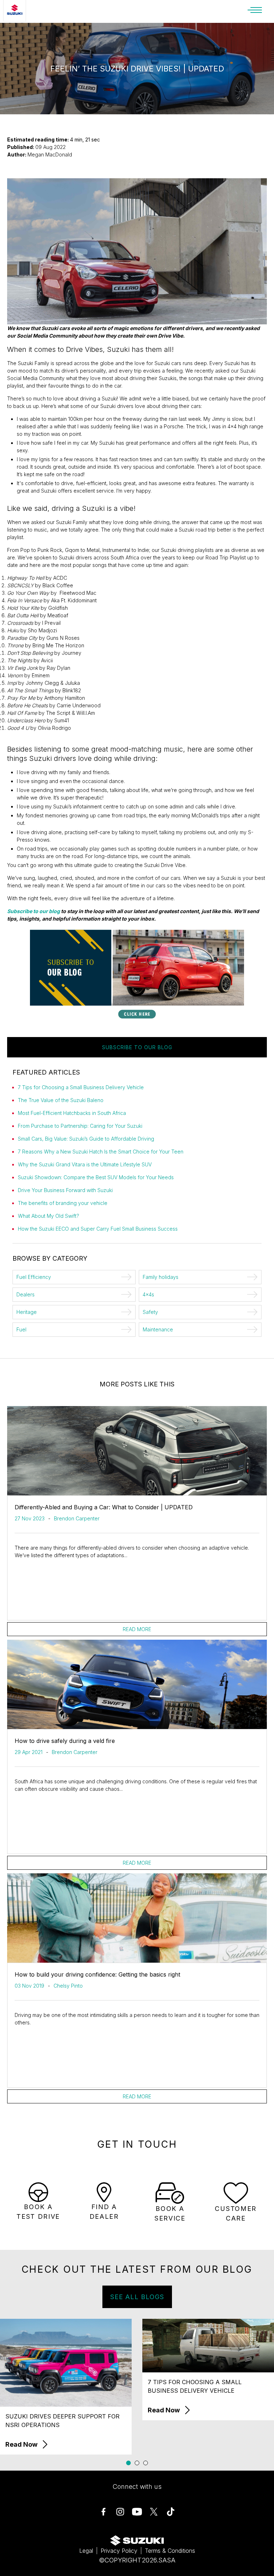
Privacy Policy (119, 2551)
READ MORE (137, 1629)
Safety (150, 1312)
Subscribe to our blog (34, 911)
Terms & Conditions (170, 2551)
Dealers (26, 1294)
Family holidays (161, 1277)
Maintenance (158, 1329)
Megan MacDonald (50, 155)
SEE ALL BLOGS (137, 2297)
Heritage (27, 1312)
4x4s (148, 1294)
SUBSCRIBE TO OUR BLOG (137, 1047)
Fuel (21, 1329)
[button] (129, 2463)
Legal (86, 2551)
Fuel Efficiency (34, 1277)
